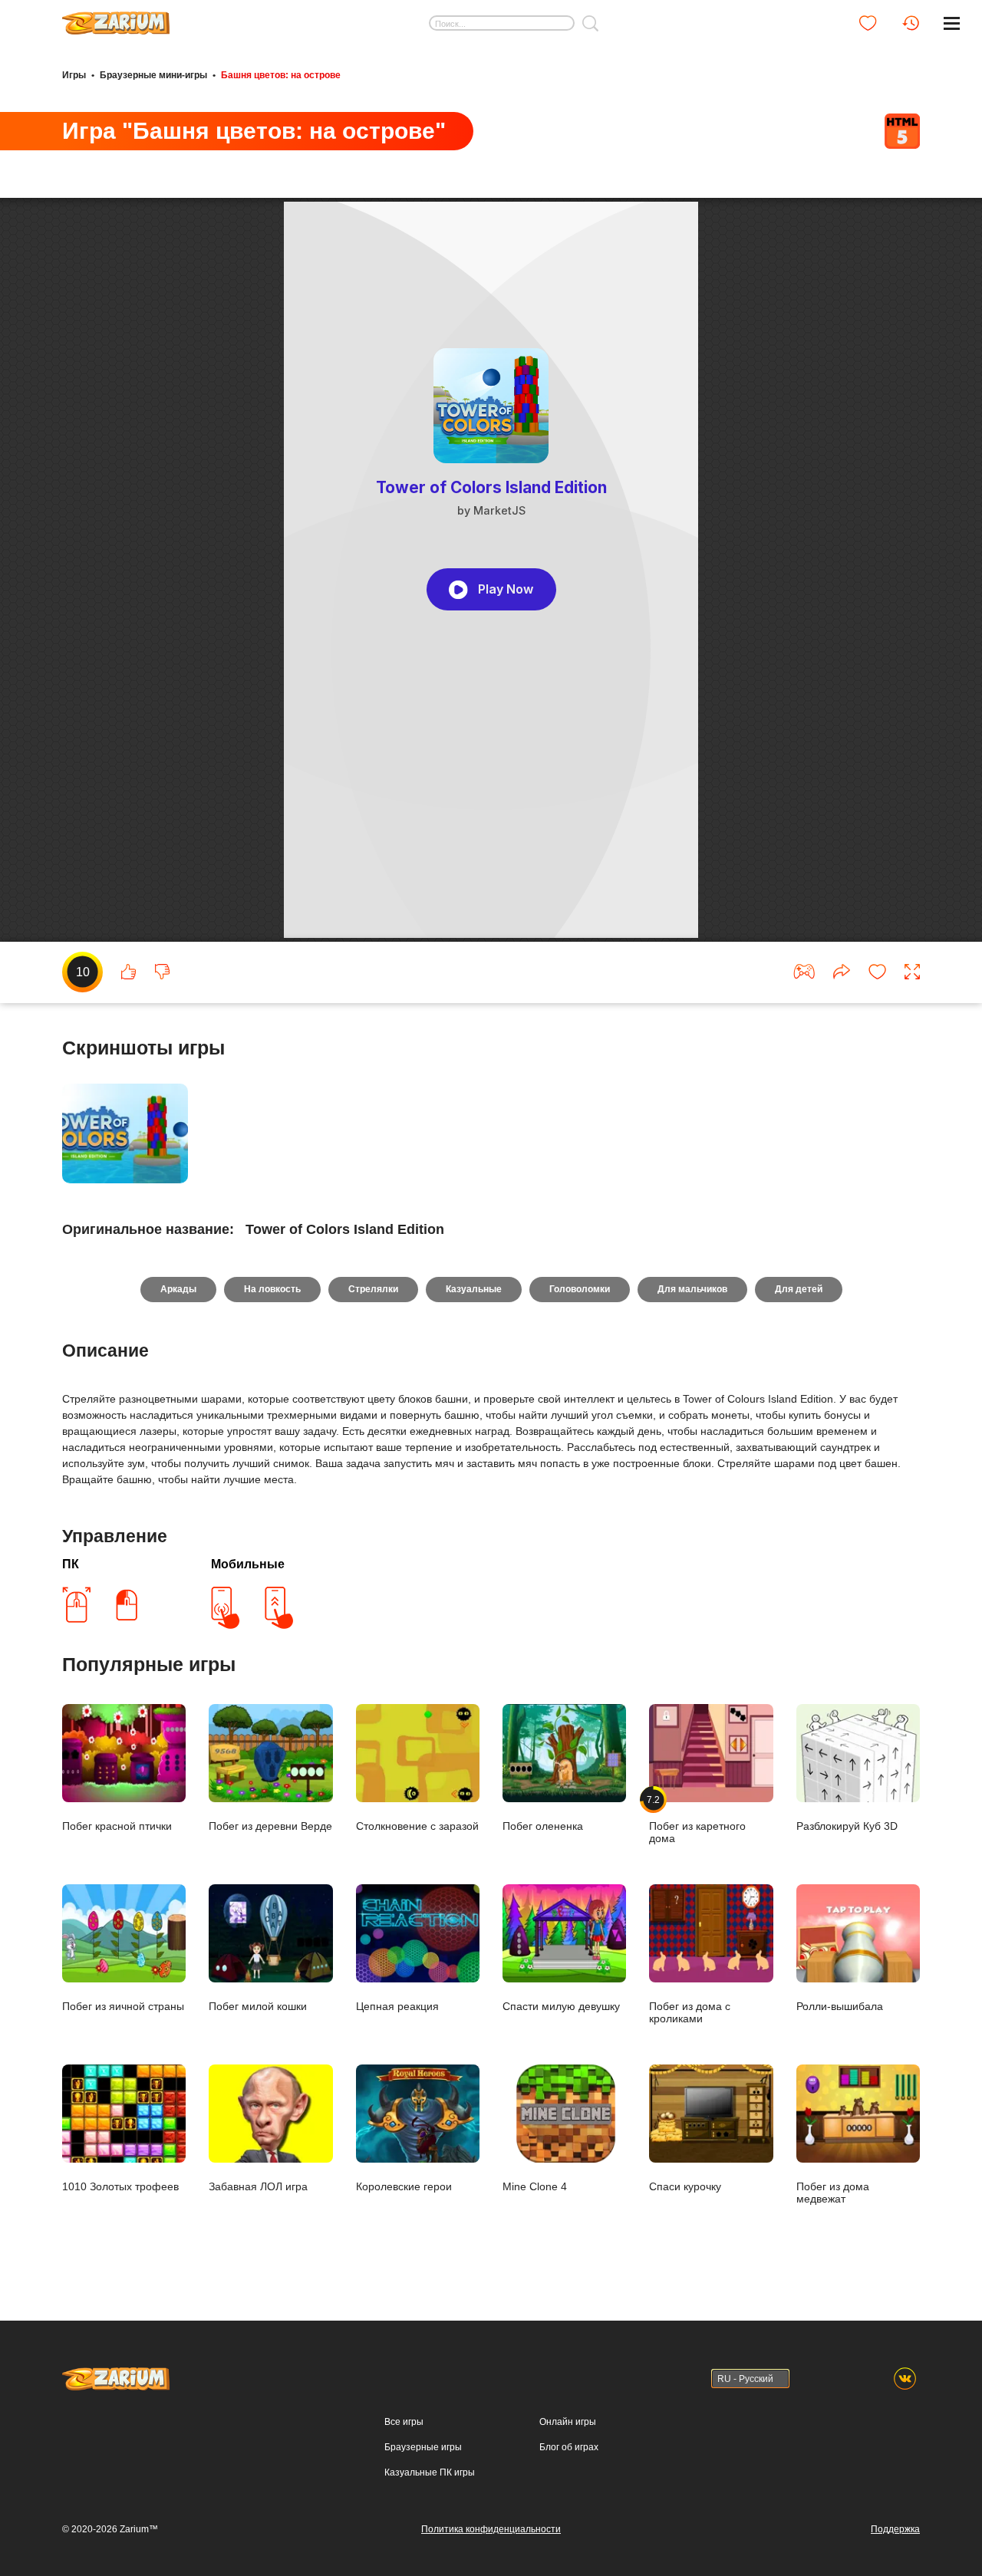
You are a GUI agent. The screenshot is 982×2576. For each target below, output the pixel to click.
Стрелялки (373, 1289)
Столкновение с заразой (417, 1826)
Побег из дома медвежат (833, 2192)
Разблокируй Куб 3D (847, 1826)
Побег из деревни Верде (270, 1826)
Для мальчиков (692, 1289)
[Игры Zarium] (116, 18)
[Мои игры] (868, 23)
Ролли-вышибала (840, 2006)
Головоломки (580, 1289)
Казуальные (474, 1289)
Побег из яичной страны (123, 2006)
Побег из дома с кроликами (690, 2012)
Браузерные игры (423, 2447)
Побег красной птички (117, 1826)
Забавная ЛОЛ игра (258, 2186)
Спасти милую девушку (561, 2006)
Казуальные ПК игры (430, 2472)
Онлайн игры (568, 2422)
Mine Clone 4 (535, 2186)
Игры (74, 75)
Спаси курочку (685, 2186)
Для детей (799, 1289)
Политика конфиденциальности (491, 2529)
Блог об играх (569, 2447)
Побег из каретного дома (697, 1819)
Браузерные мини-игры (153, 75)
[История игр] (911, 23)
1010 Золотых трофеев (120, 2186)
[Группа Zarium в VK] (905, 2379)
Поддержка (895, 2529)
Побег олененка (543, 1826)
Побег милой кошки (258, 2006)
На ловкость (272, 1289)
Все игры (404, 2422)
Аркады (178, 1289)
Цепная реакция (397, 2006)
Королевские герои (404, 2186)
